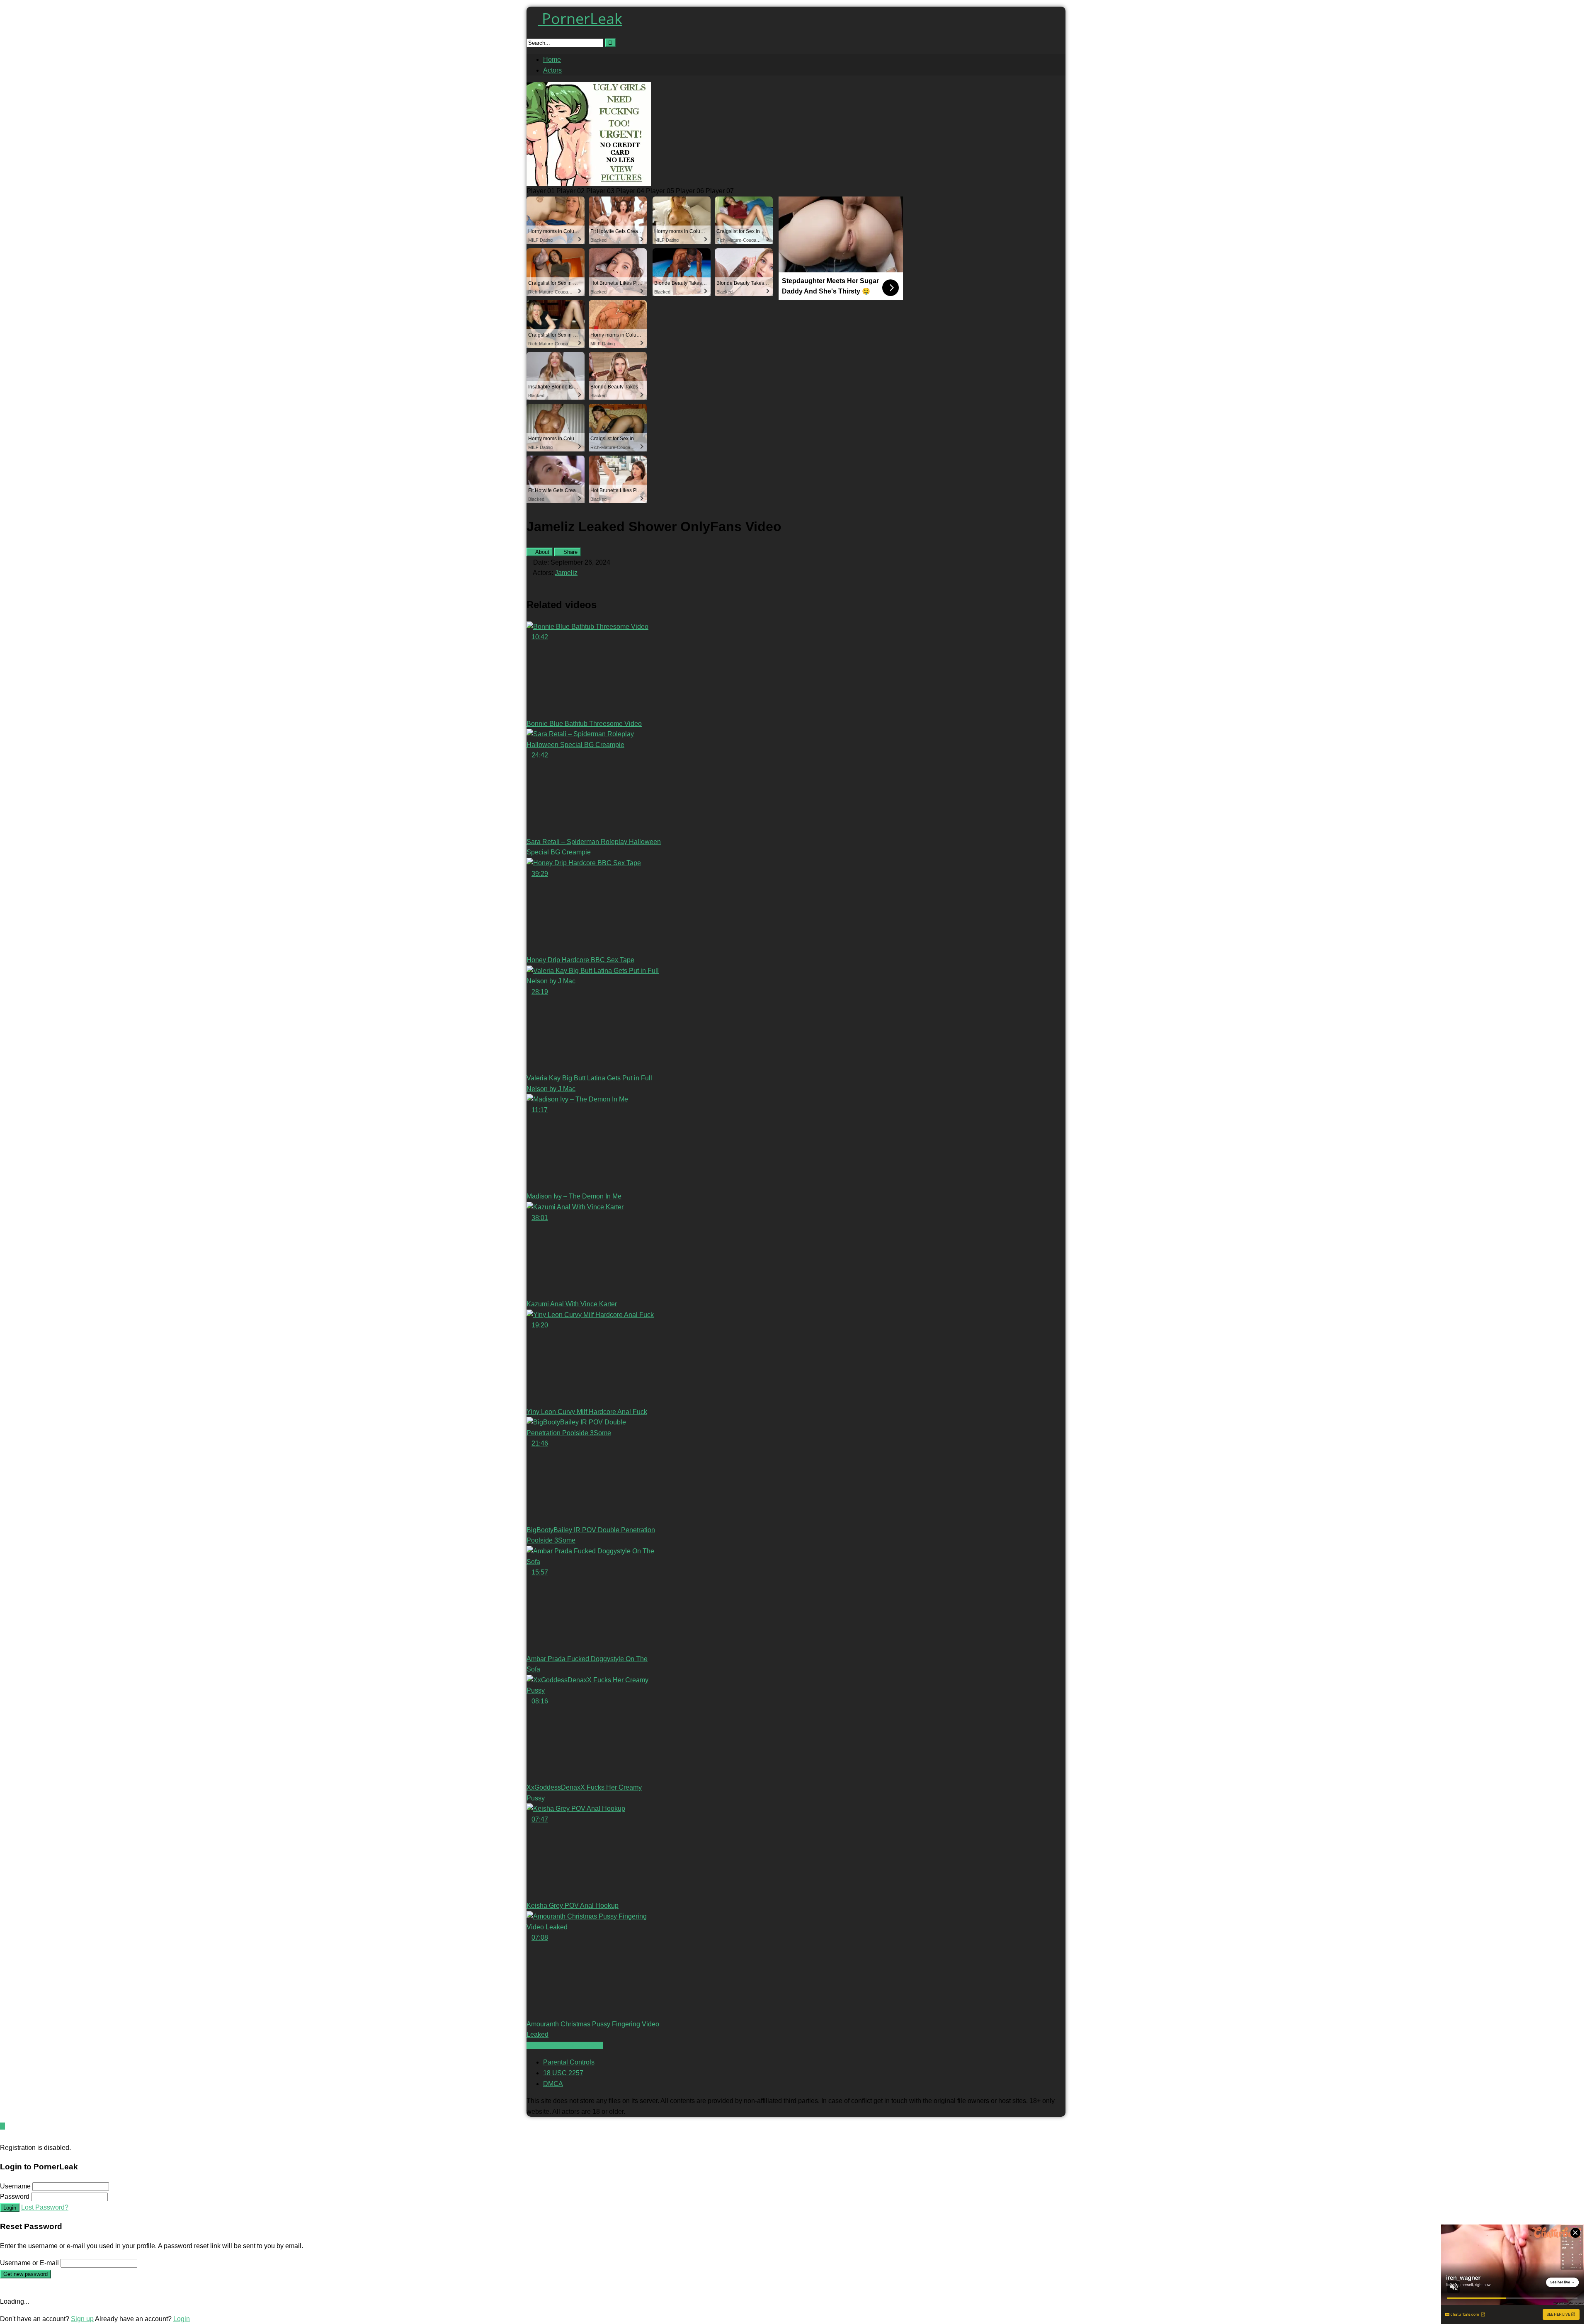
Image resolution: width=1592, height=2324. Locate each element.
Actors (552, 70)
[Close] (2, 2137)
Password (15, 2197)
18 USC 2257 (563, 2073)
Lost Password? (45, 2207)
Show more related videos (565, 2045)
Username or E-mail (29, 2263)
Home (552, 59)
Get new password (25, 2274)
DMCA (553, 2084)
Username (15, 2186)
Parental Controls (569, 2062)
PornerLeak (580, 18)
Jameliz (566, 573)
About (542, 552)
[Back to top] (2, 2126)
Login (10, 2208)
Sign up (82, 2319)
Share (570, 552)
